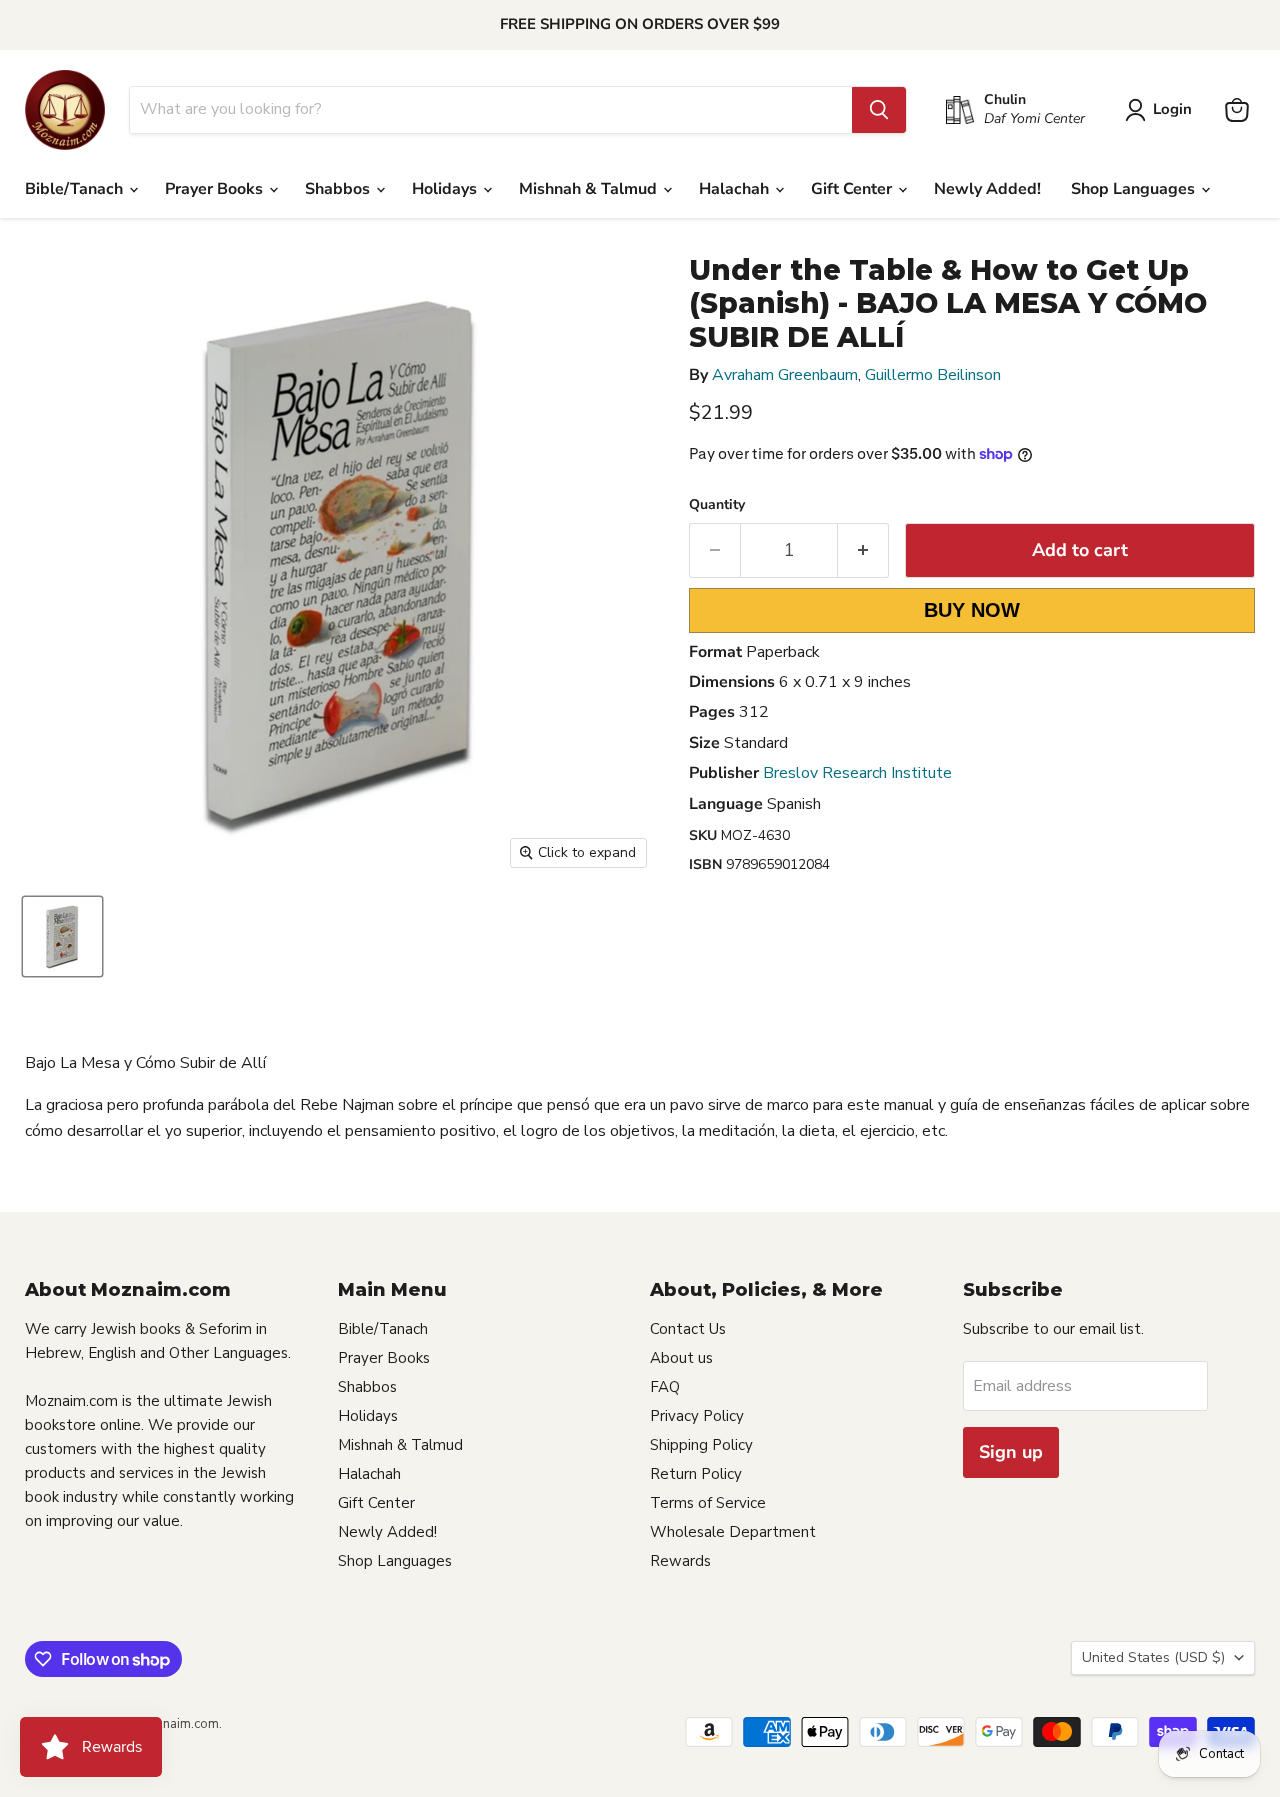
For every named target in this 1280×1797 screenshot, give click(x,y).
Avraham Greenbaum (785, 375)
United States (1153, 1657)
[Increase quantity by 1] (863, 550)
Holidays (446, 189)
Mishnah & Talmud (590, 189)
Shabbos (339, 189)
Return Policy (696, 1474)
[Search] (879, 110)
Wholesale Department (733, 1532)
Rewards (680, 1561)
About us (681, 1358)
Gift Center (853, 189)
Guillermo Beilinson (933, 375)
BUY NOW (972, 610)
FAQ (665, 1387)
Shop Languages (1135, 189)
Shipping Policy (701, 1445)
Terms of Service (708, 1503)
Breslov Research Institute (857, 773)
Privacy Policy (697, 1416)
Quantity (717, 505)
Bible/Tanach (76, 189)
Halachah (736, 189)
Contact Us (688, 1329)
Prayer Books (216, 189)
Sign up (1011, 1452)
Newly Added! (987, 189)
